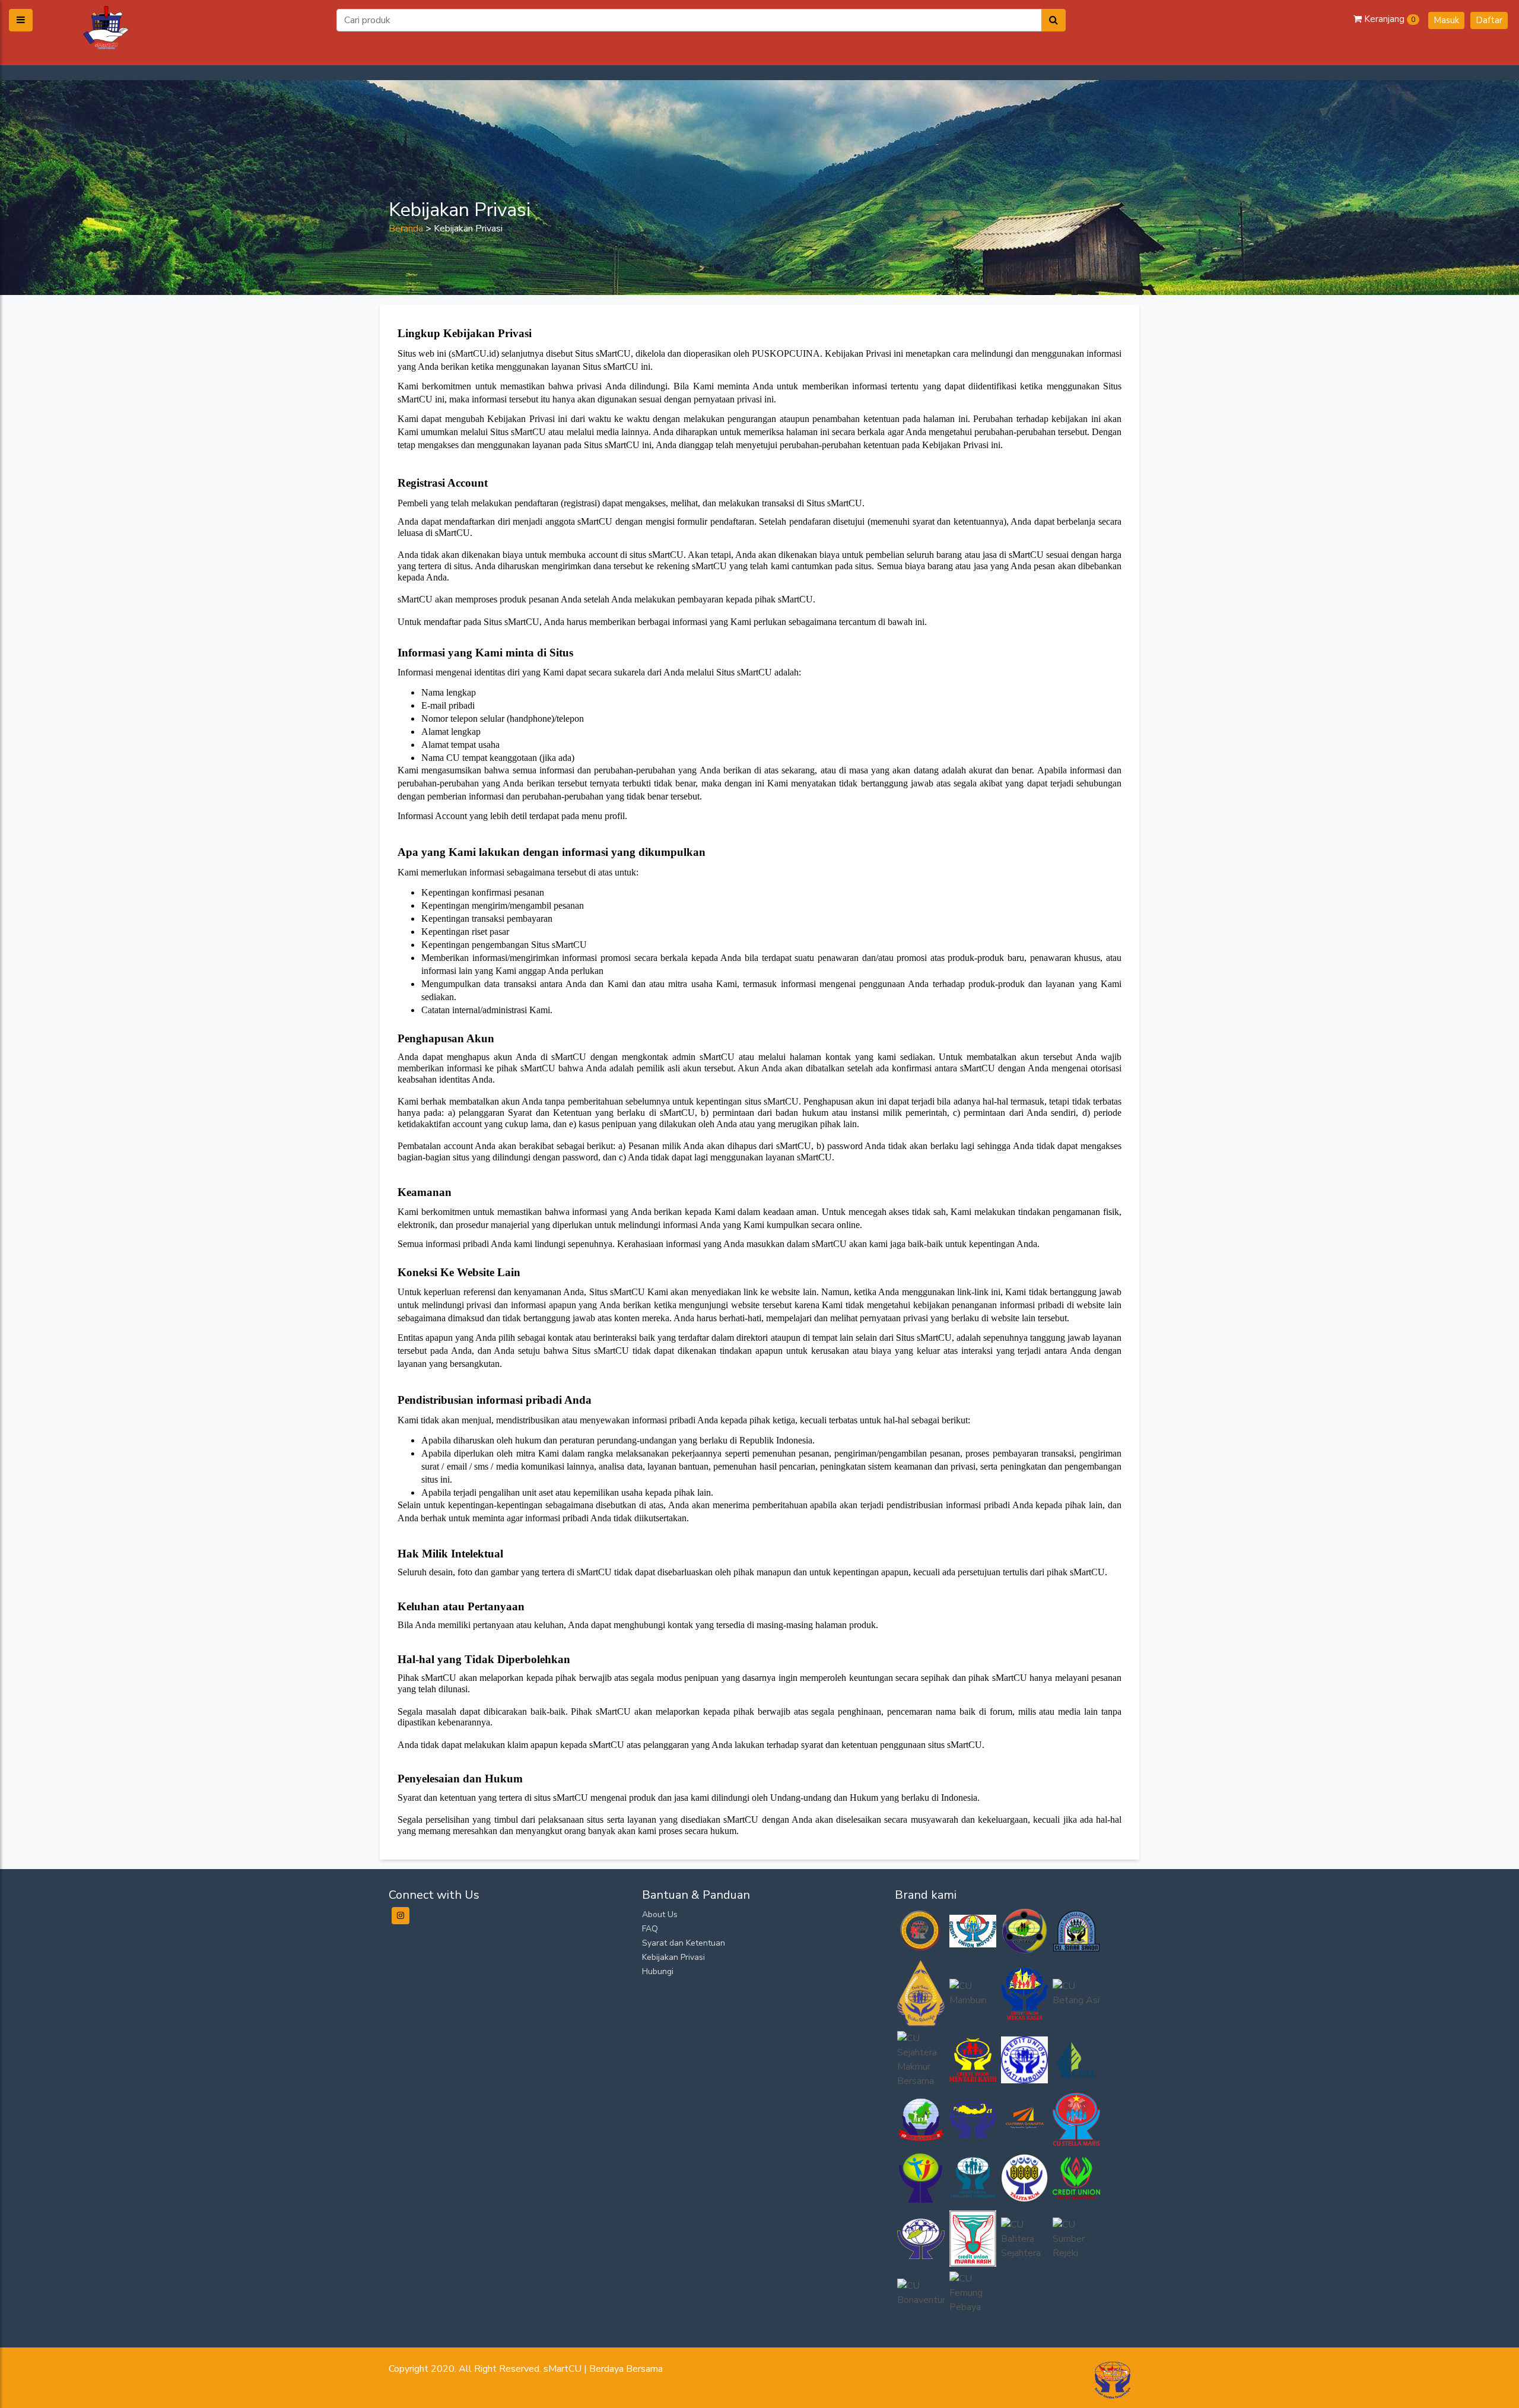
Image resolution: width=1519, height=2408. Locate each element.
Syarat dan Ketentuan (684, 1943)
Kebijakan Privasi (673, 1957)
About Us (660, 1914)
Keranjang (1388, 19)
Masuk (1446, 20)
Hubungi (658, 1971)
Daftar (1489, 20)
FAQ (650, 1929)
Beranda (406, 229)
